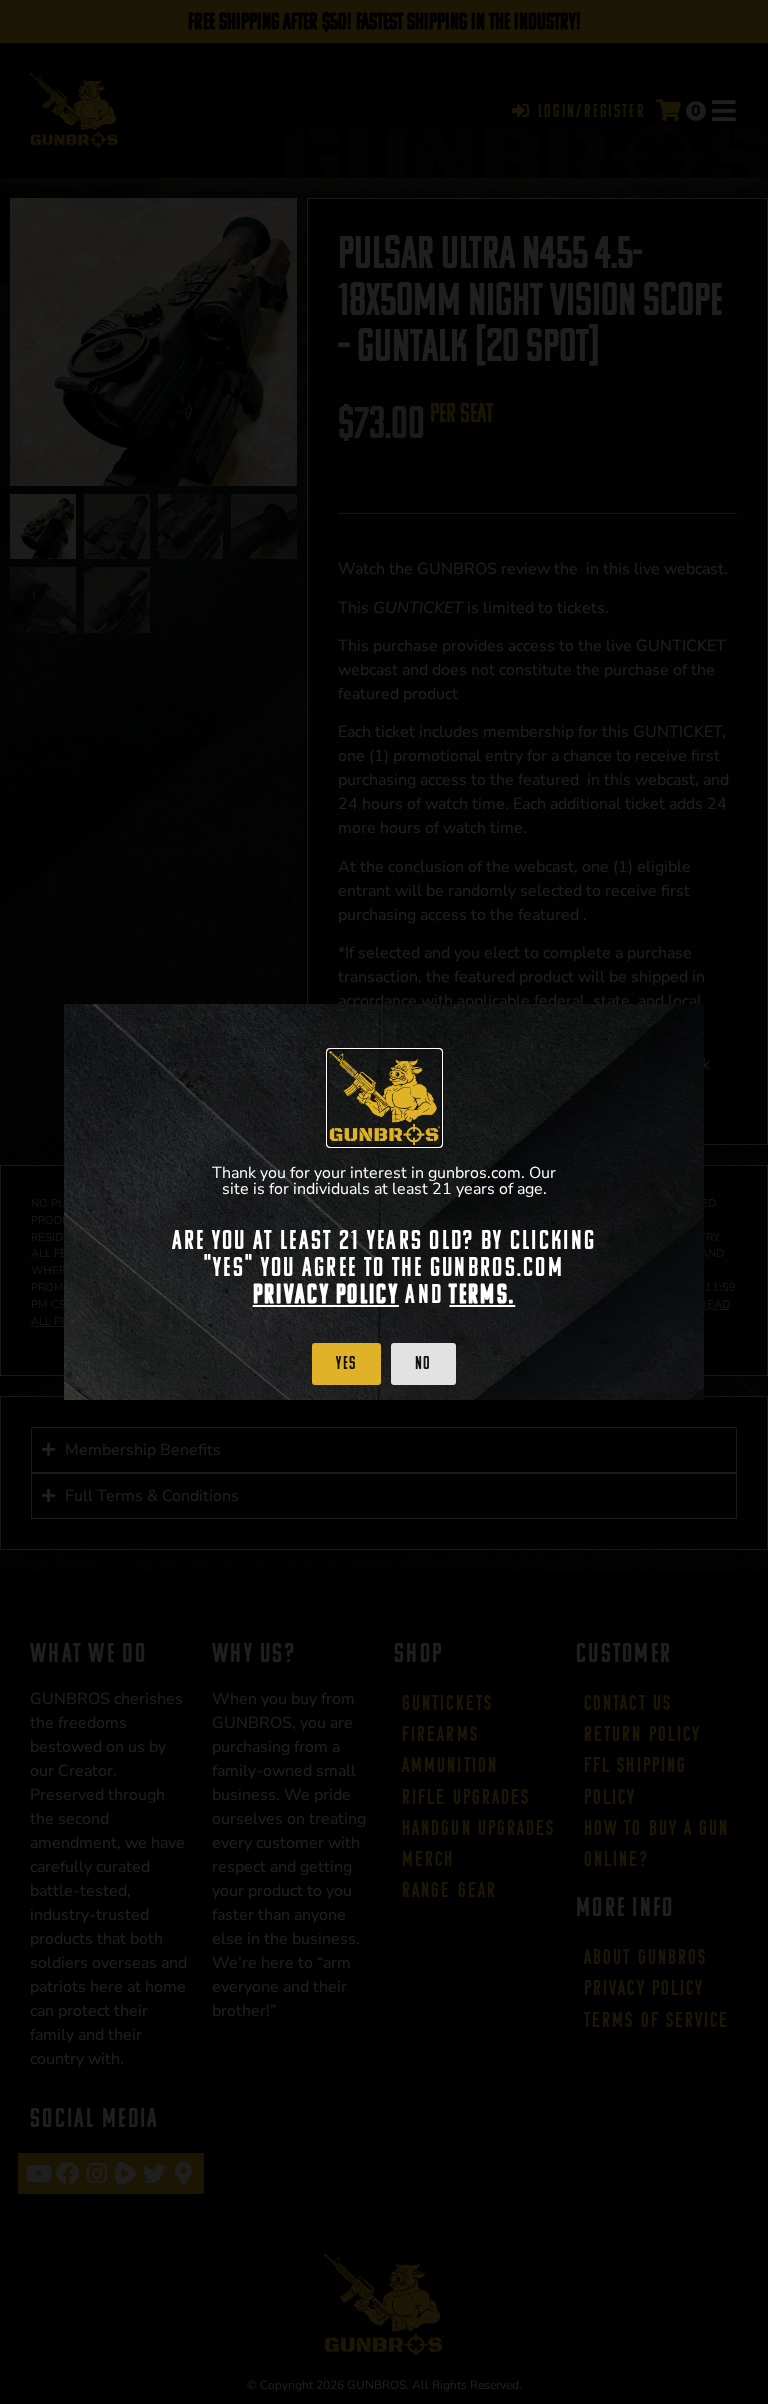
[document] (384, 1202)
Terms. (482, 1294)
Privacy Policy (326, 1294)
